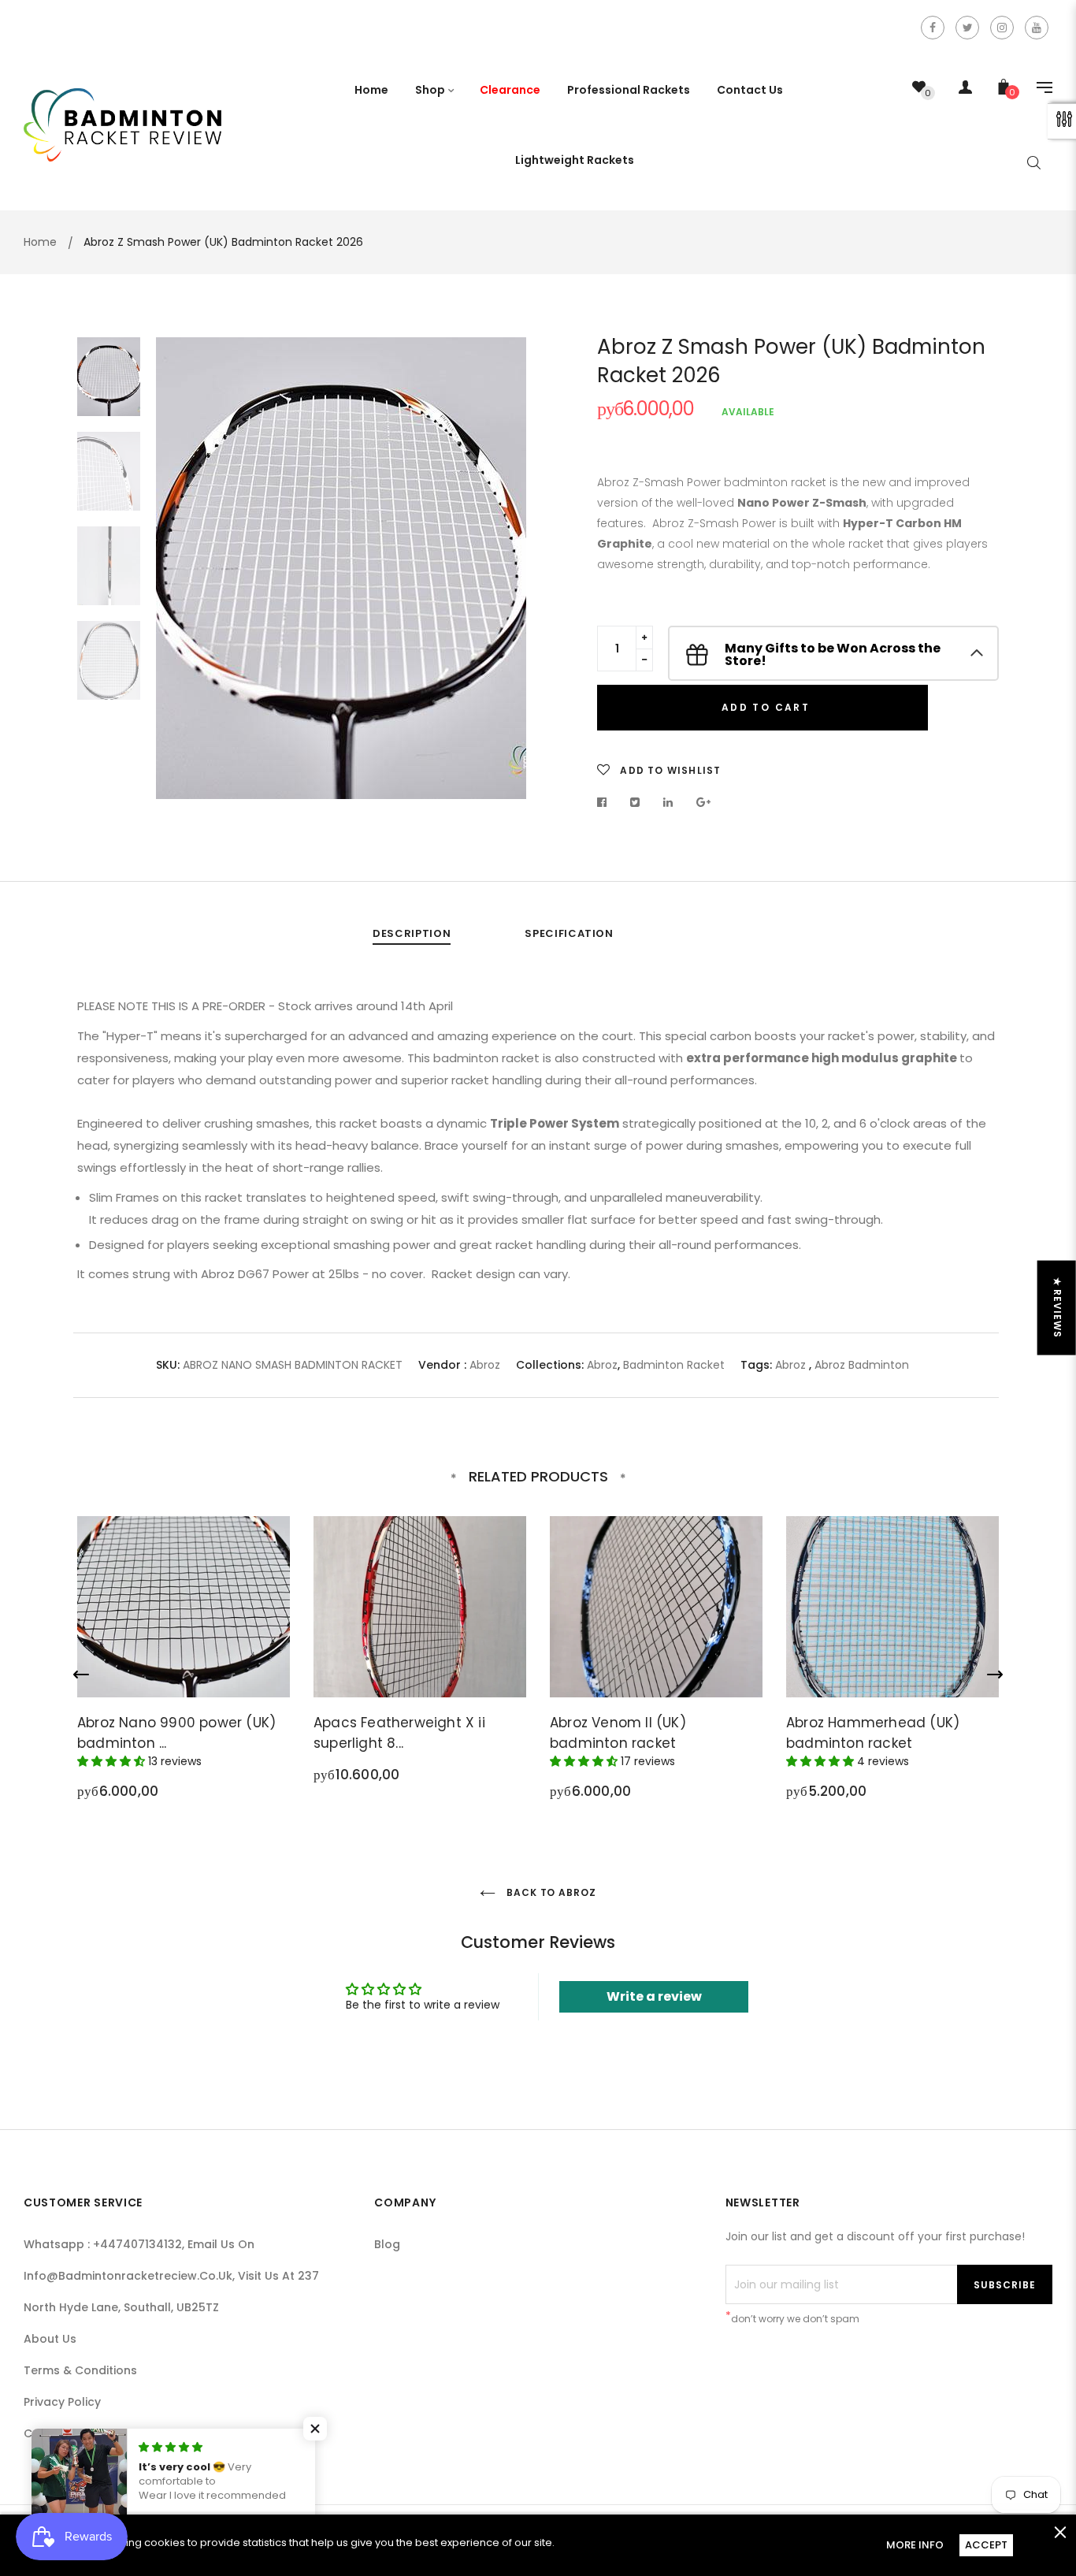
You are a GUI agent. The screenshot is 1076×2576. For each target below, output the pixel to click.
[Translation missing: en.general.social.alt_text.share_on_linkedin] (668, 802)
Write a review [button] (654, 1996)
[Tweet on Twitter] (635, 802)
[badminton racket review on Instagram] (1002, 28)
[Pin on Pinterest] (704, 802)
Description (412, 933)
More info (915, 2545)
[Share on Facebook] (606, 802)
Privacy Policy (62, 2402)
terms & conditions (80, 2370)
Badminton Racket (674, 1365)
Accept (986, 2545)
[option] (341, 568)
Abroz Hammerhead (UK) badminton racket (873, 1733)
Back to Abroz (550, 1892)
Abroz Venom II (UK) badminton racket (618, 1733)
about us (50, 2339)
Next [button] (503, 568)
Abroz (485, 1365)
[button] (315, 2429)
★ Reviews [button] (1057, 1307)
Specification (569, 933)
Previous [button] (180, 568)
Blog (387, 2244)
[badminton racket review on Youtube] (1037, 28)
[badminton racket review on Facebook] (933, 28)
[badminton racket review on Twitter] (967, 28)
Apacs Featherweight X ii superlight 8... (399, 1733)
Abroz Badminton (862, 1365)
